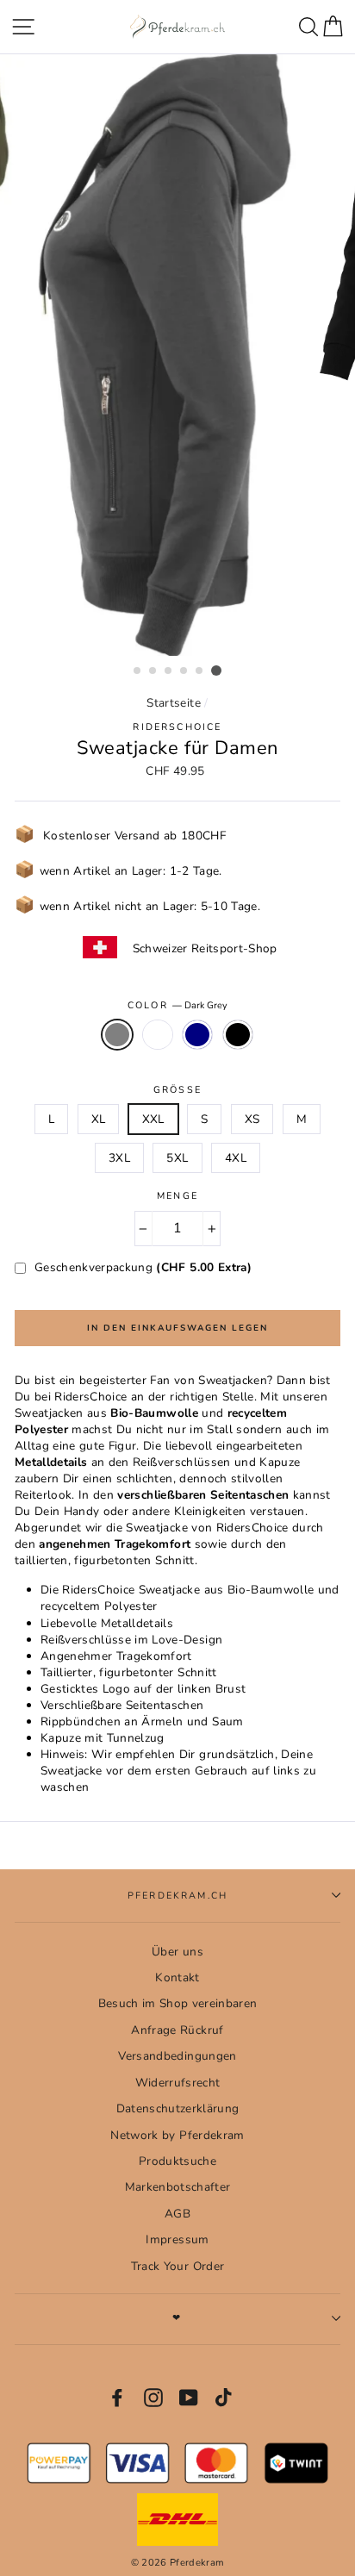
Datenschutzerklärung (178, 2108)
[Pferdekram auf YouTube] (189, 2398)
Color (177, 1005)
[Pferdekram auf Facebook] (117, 2398)
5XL (177, 1158)
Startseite (173, 703)
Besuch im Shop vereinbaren (178, 2003)
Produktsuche (177, 2161)
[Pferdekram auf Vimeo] (225, 2398)
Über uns (177, 1952)
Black (238, 1035)
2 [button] (153, 671)
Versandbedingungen (177, 2056)
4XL (236, 1158)
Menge (177, 1196)
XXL (153, 1119)
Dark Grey (117, 1035)
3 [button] (169, 671)
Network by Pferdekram (177, 2135)
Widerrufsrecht (178, 2083)
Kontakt (177, 1977)
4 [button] (184, 671)
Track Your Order (177, 2266)
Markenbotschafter (178, 2187)
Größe (177, 1090)
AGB (177, 2214)
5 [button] (200, 671)
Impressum (177, 2239)
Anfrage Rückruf (177, 2030)
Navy (197, 1035)
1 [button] (138, 671)
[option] (177, 356)
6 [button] (216, 671)
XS (252, 1119)
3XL (119, 1158)
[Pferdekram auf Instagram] (153, 2398)
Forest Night (158, 1035)
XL (99, 1119)
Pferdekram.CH (177, 1896)
